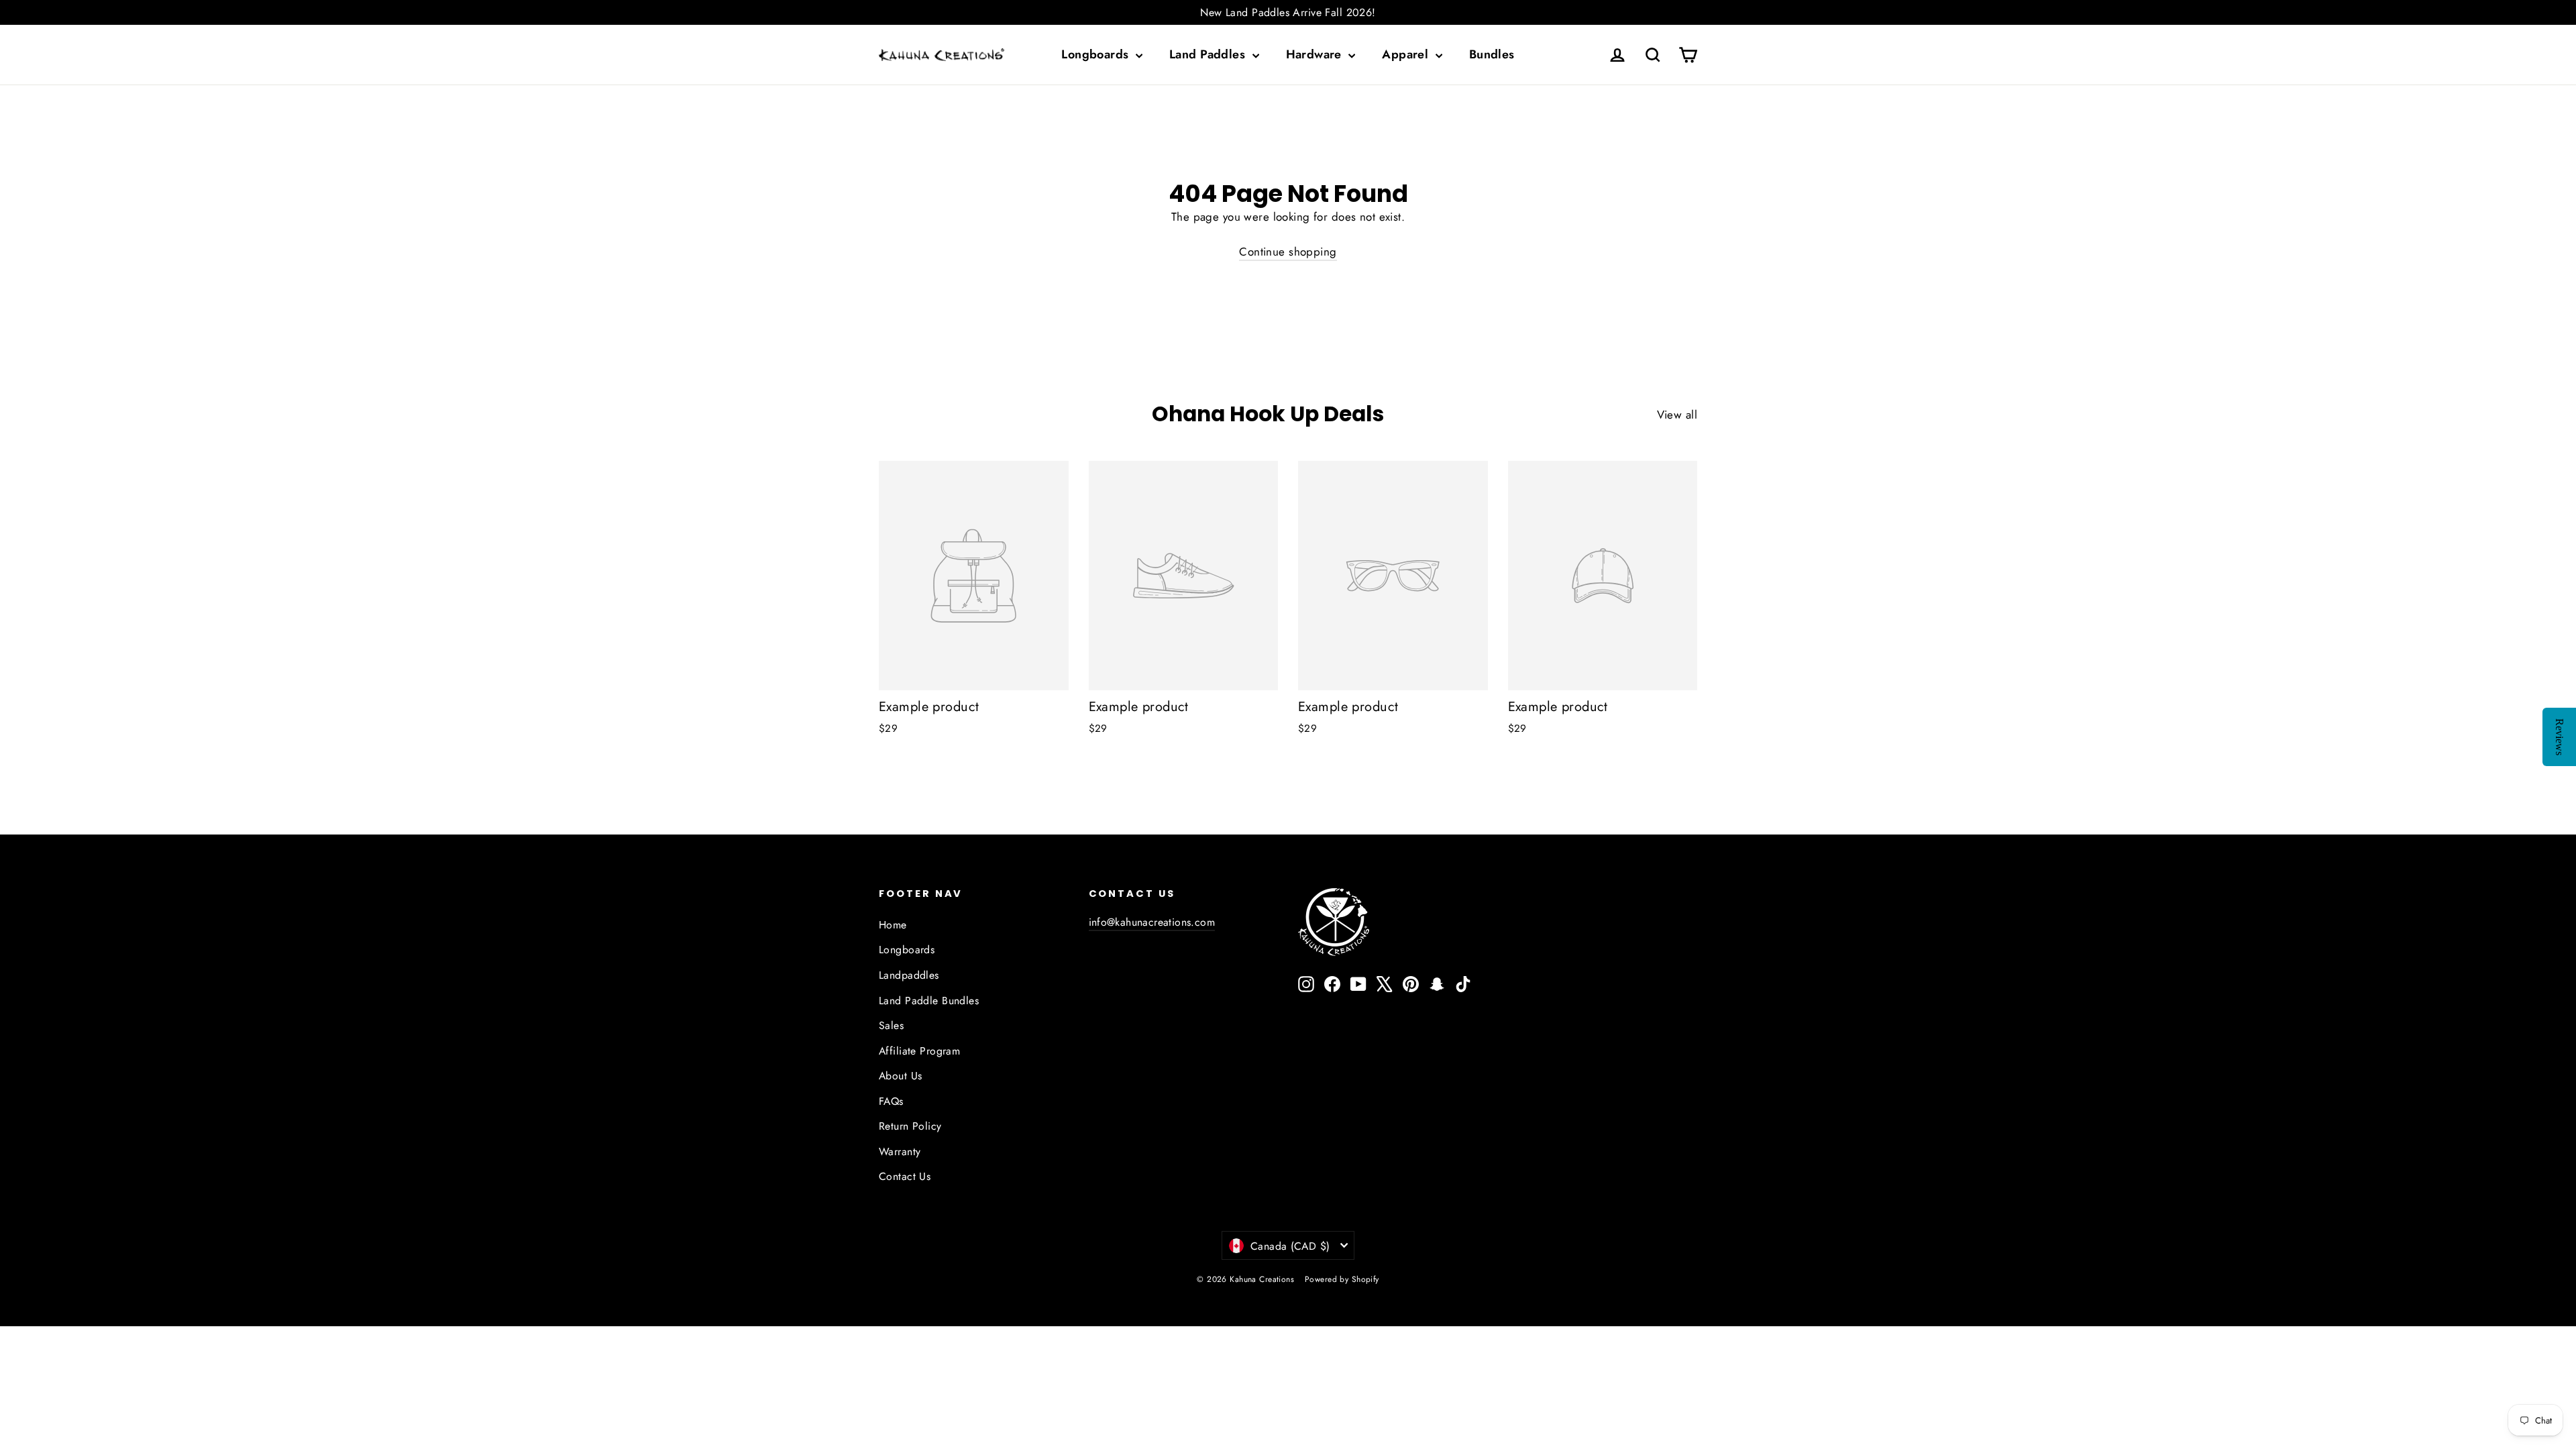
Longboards (1097, 54)
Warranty (900, 1151)
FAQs (891, 1101)
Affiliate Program (919, 1051)
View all (1677, 415)
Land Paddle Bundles (929, 1001)
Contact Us (905, 1176)
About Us (900, 1076)
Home (893, 925)
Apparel (1407, 54)
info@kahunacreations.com (1152, 922)
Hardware (1316, 54)
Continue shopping (1288, 252)
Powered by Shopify (1342, 1279)
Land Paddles (1209, 54)
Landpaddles (909, 975)
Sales (891, 1025)
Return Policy (910, 1126)
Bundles (1492, 54)
